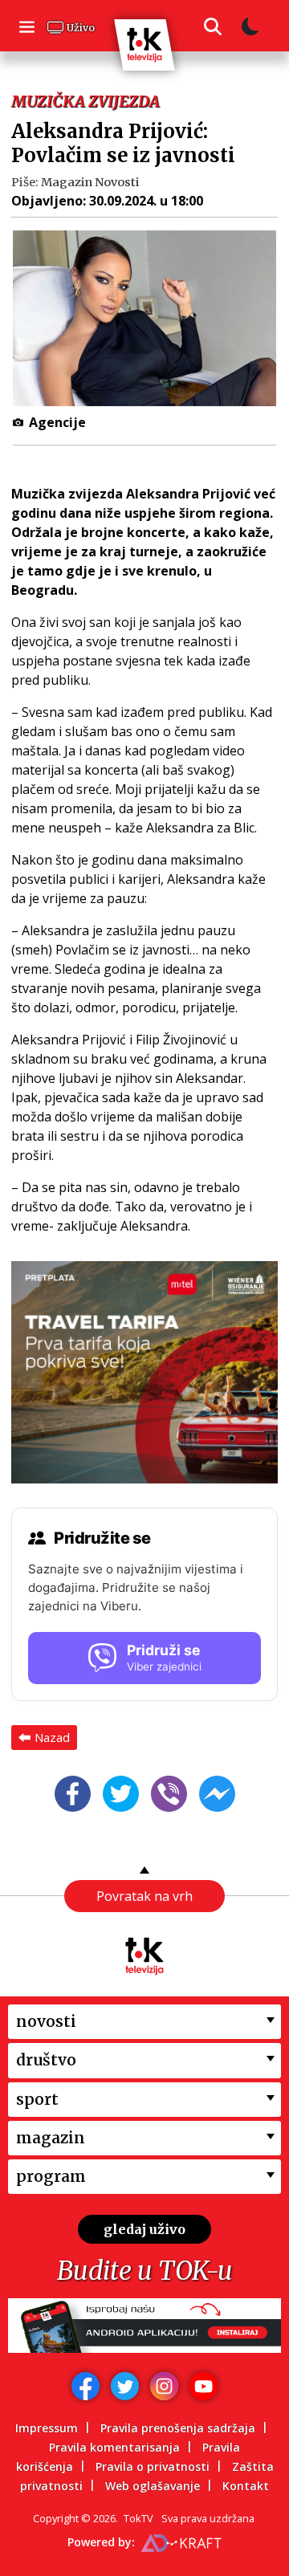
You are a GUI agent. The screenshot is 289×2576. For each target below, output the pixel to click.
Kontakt (246, 2486)
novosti (46, 2021)
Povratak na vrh (144, 1896)
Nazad (52, 1737)
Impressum (47, 2428)
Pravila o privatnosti (153, 2466)
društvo (46, 2060)
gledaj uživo (144, 2229)
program (51, 2176)
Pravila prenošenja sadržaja (178, 2428)
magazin (51, 2138)
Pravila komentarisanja (114, 2447)
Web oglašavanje (153, 2486)
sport (37, 2099)
